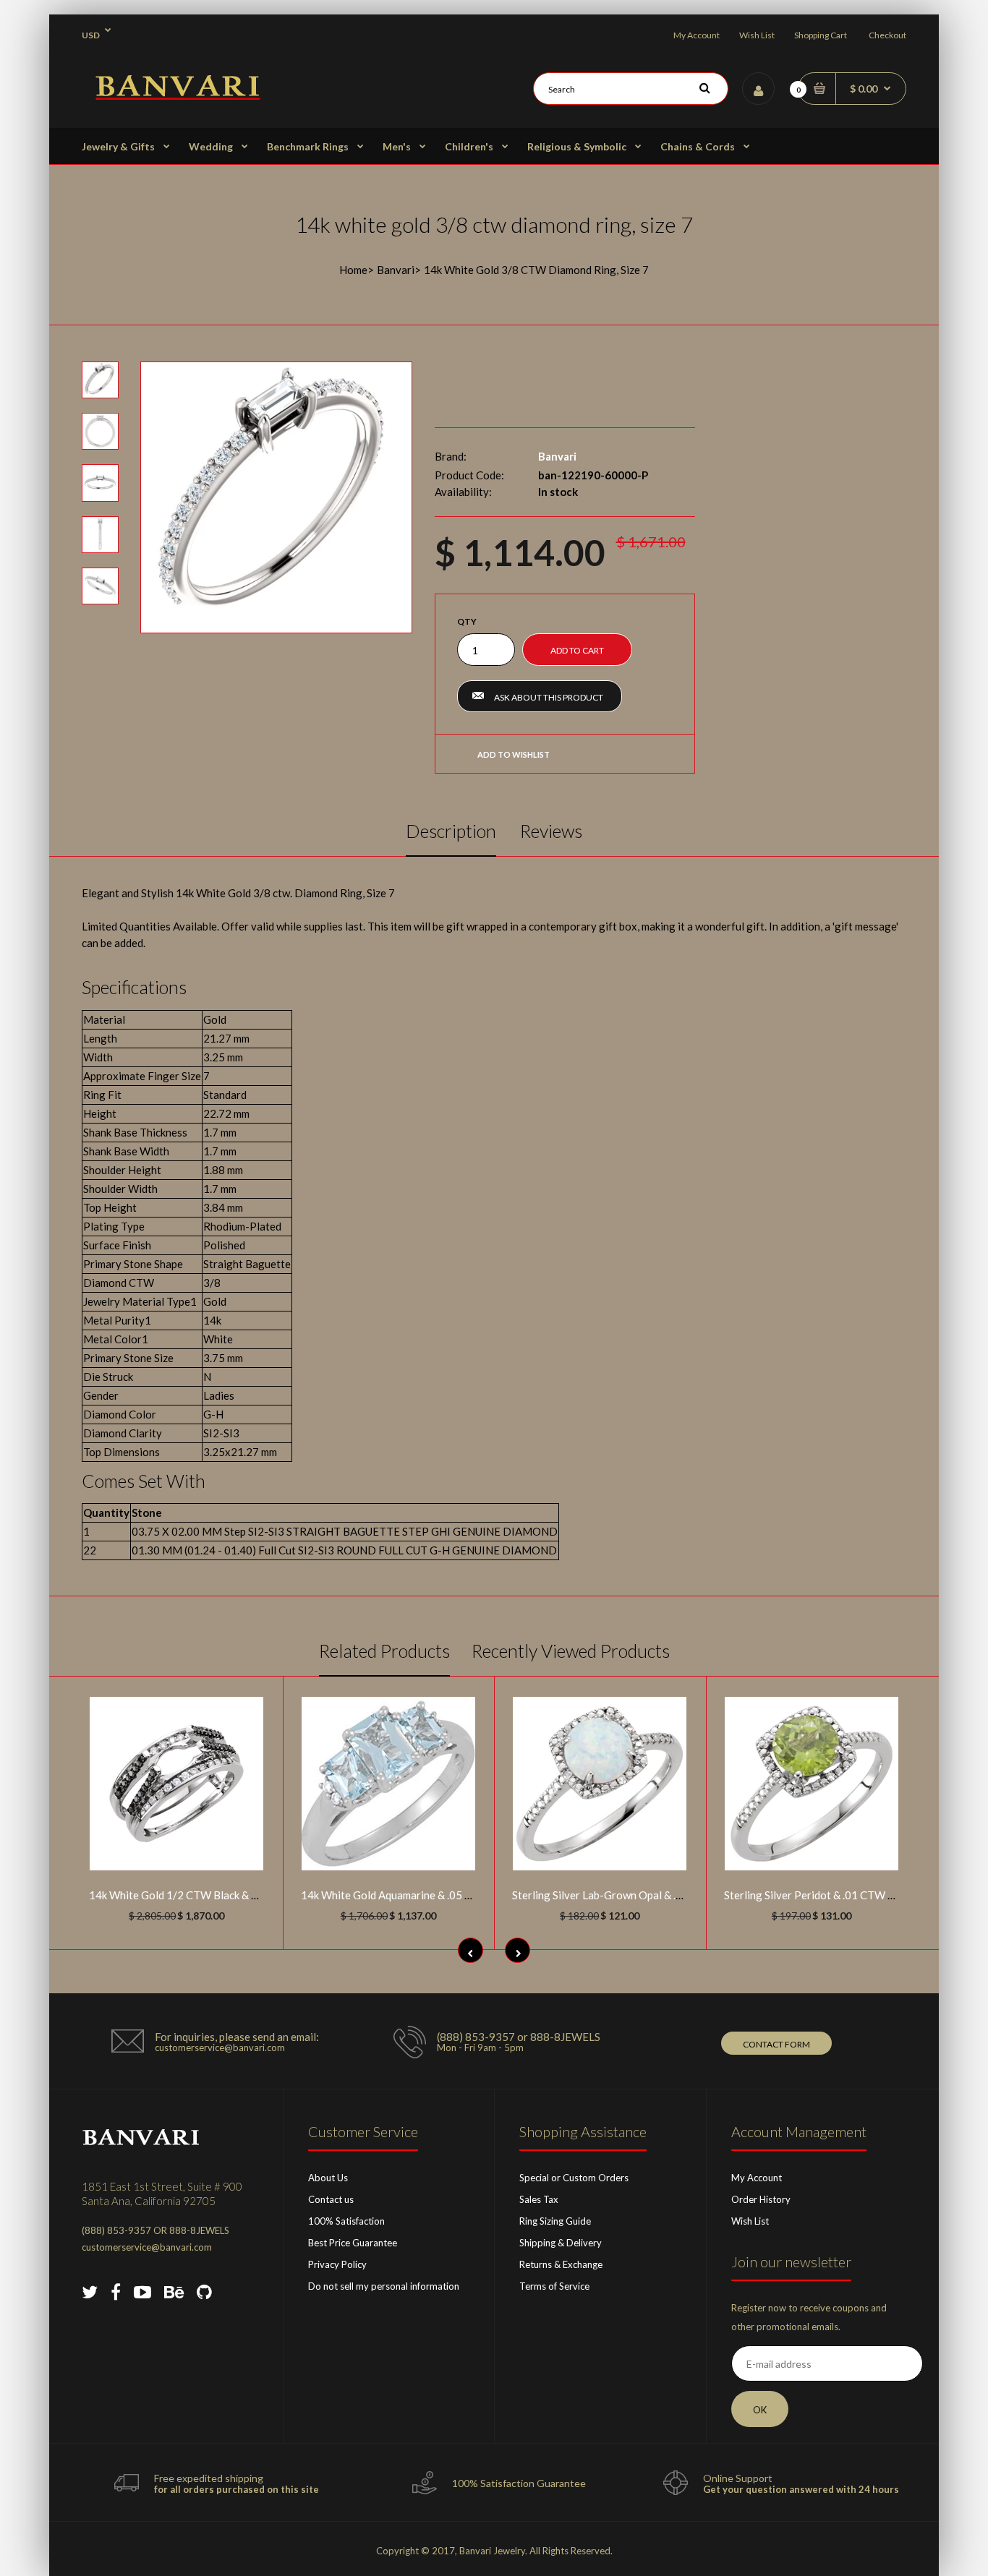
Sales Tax (539, 2199)
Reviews (551, 831)
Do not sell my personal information (384, 2286)
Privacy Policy (337, 2264)
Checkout (887, 35)
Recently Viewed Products (571, 1651)
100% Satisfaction (346, 2221)
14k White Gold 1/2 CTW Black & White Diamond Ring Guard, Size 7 (252, 1895)
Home (353, 270)
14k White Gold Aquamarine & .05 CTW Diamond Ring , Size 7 (448, 1895)
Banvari (396, 270)
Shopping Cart (821, 35)
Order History (761, 2199)
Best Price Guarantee (353, 2243)
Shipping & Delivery (561, 2243)
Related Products (384, 1651)
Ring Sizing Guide (555, 2221)
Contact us (331, 2199)
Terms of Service (554, 2286)
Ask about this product (549, 697)
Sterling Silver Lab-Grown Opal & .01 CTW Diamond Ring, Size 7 (665, 1895)
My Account (697, 35)
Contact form (776, 2044)
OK (760, 2410)
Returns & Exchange (561, 2264)
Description (451, 831)
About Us (328, 2178)
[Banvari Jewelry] (178, 95)
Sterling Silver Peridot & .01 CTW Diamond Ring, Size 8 (856, 1895)
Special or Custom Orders (574, 2178)
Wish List (757, 35)
